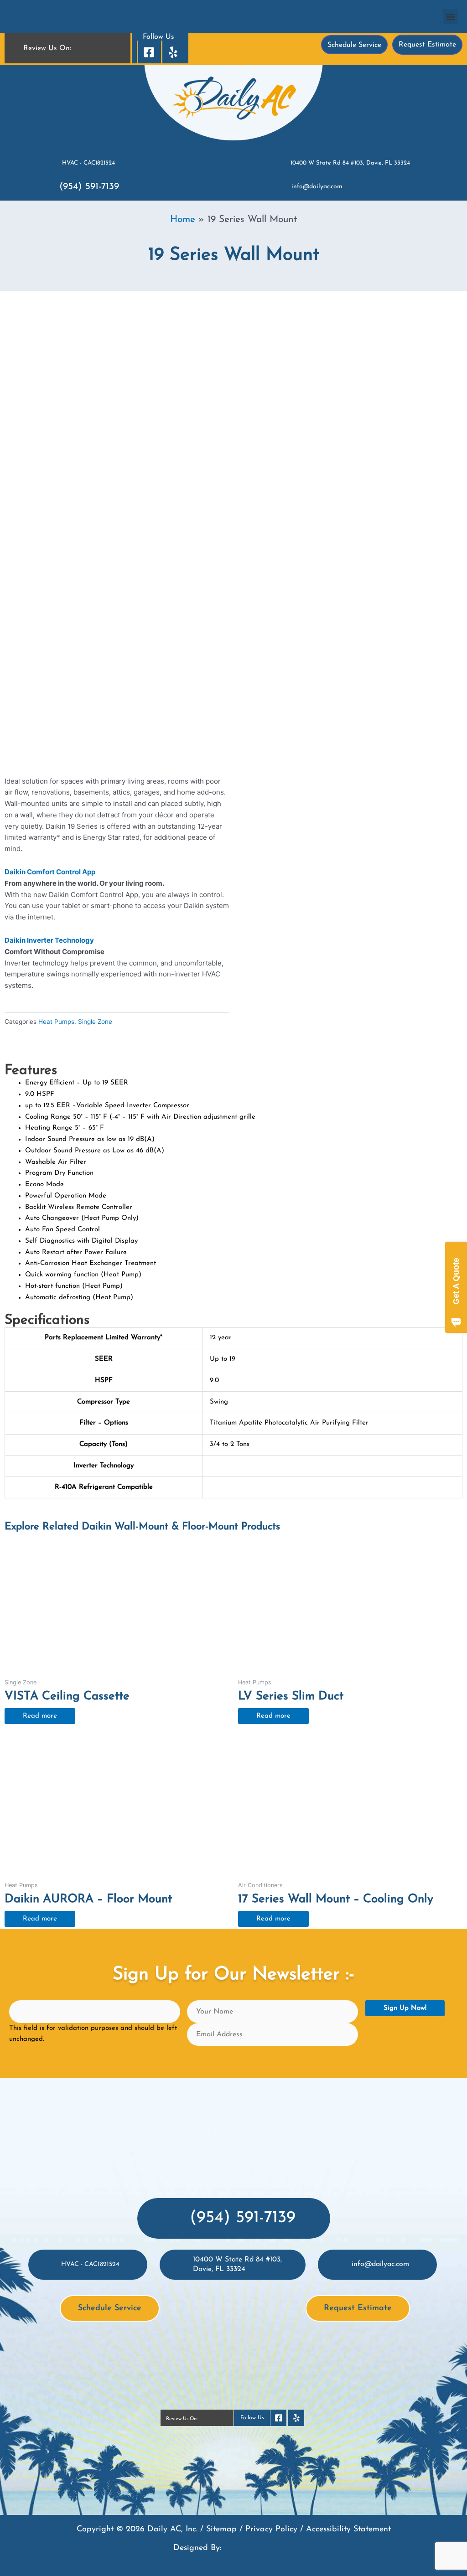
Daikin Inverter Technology (49, 940)
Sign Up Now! (405, 2008)
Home (183, 219)
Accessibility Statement (348, 2530)
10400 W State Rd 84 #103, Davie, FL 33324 (350, 163)
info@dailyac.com (317, 187)
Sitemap (221, 2530)
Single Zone (95, 1022)
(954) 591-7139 (89, 187)
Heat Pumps (56, 1022)
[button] (450, 17)
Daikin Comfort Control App (50, 872)
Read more (40, 1716)
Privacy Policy (271, 2530)
